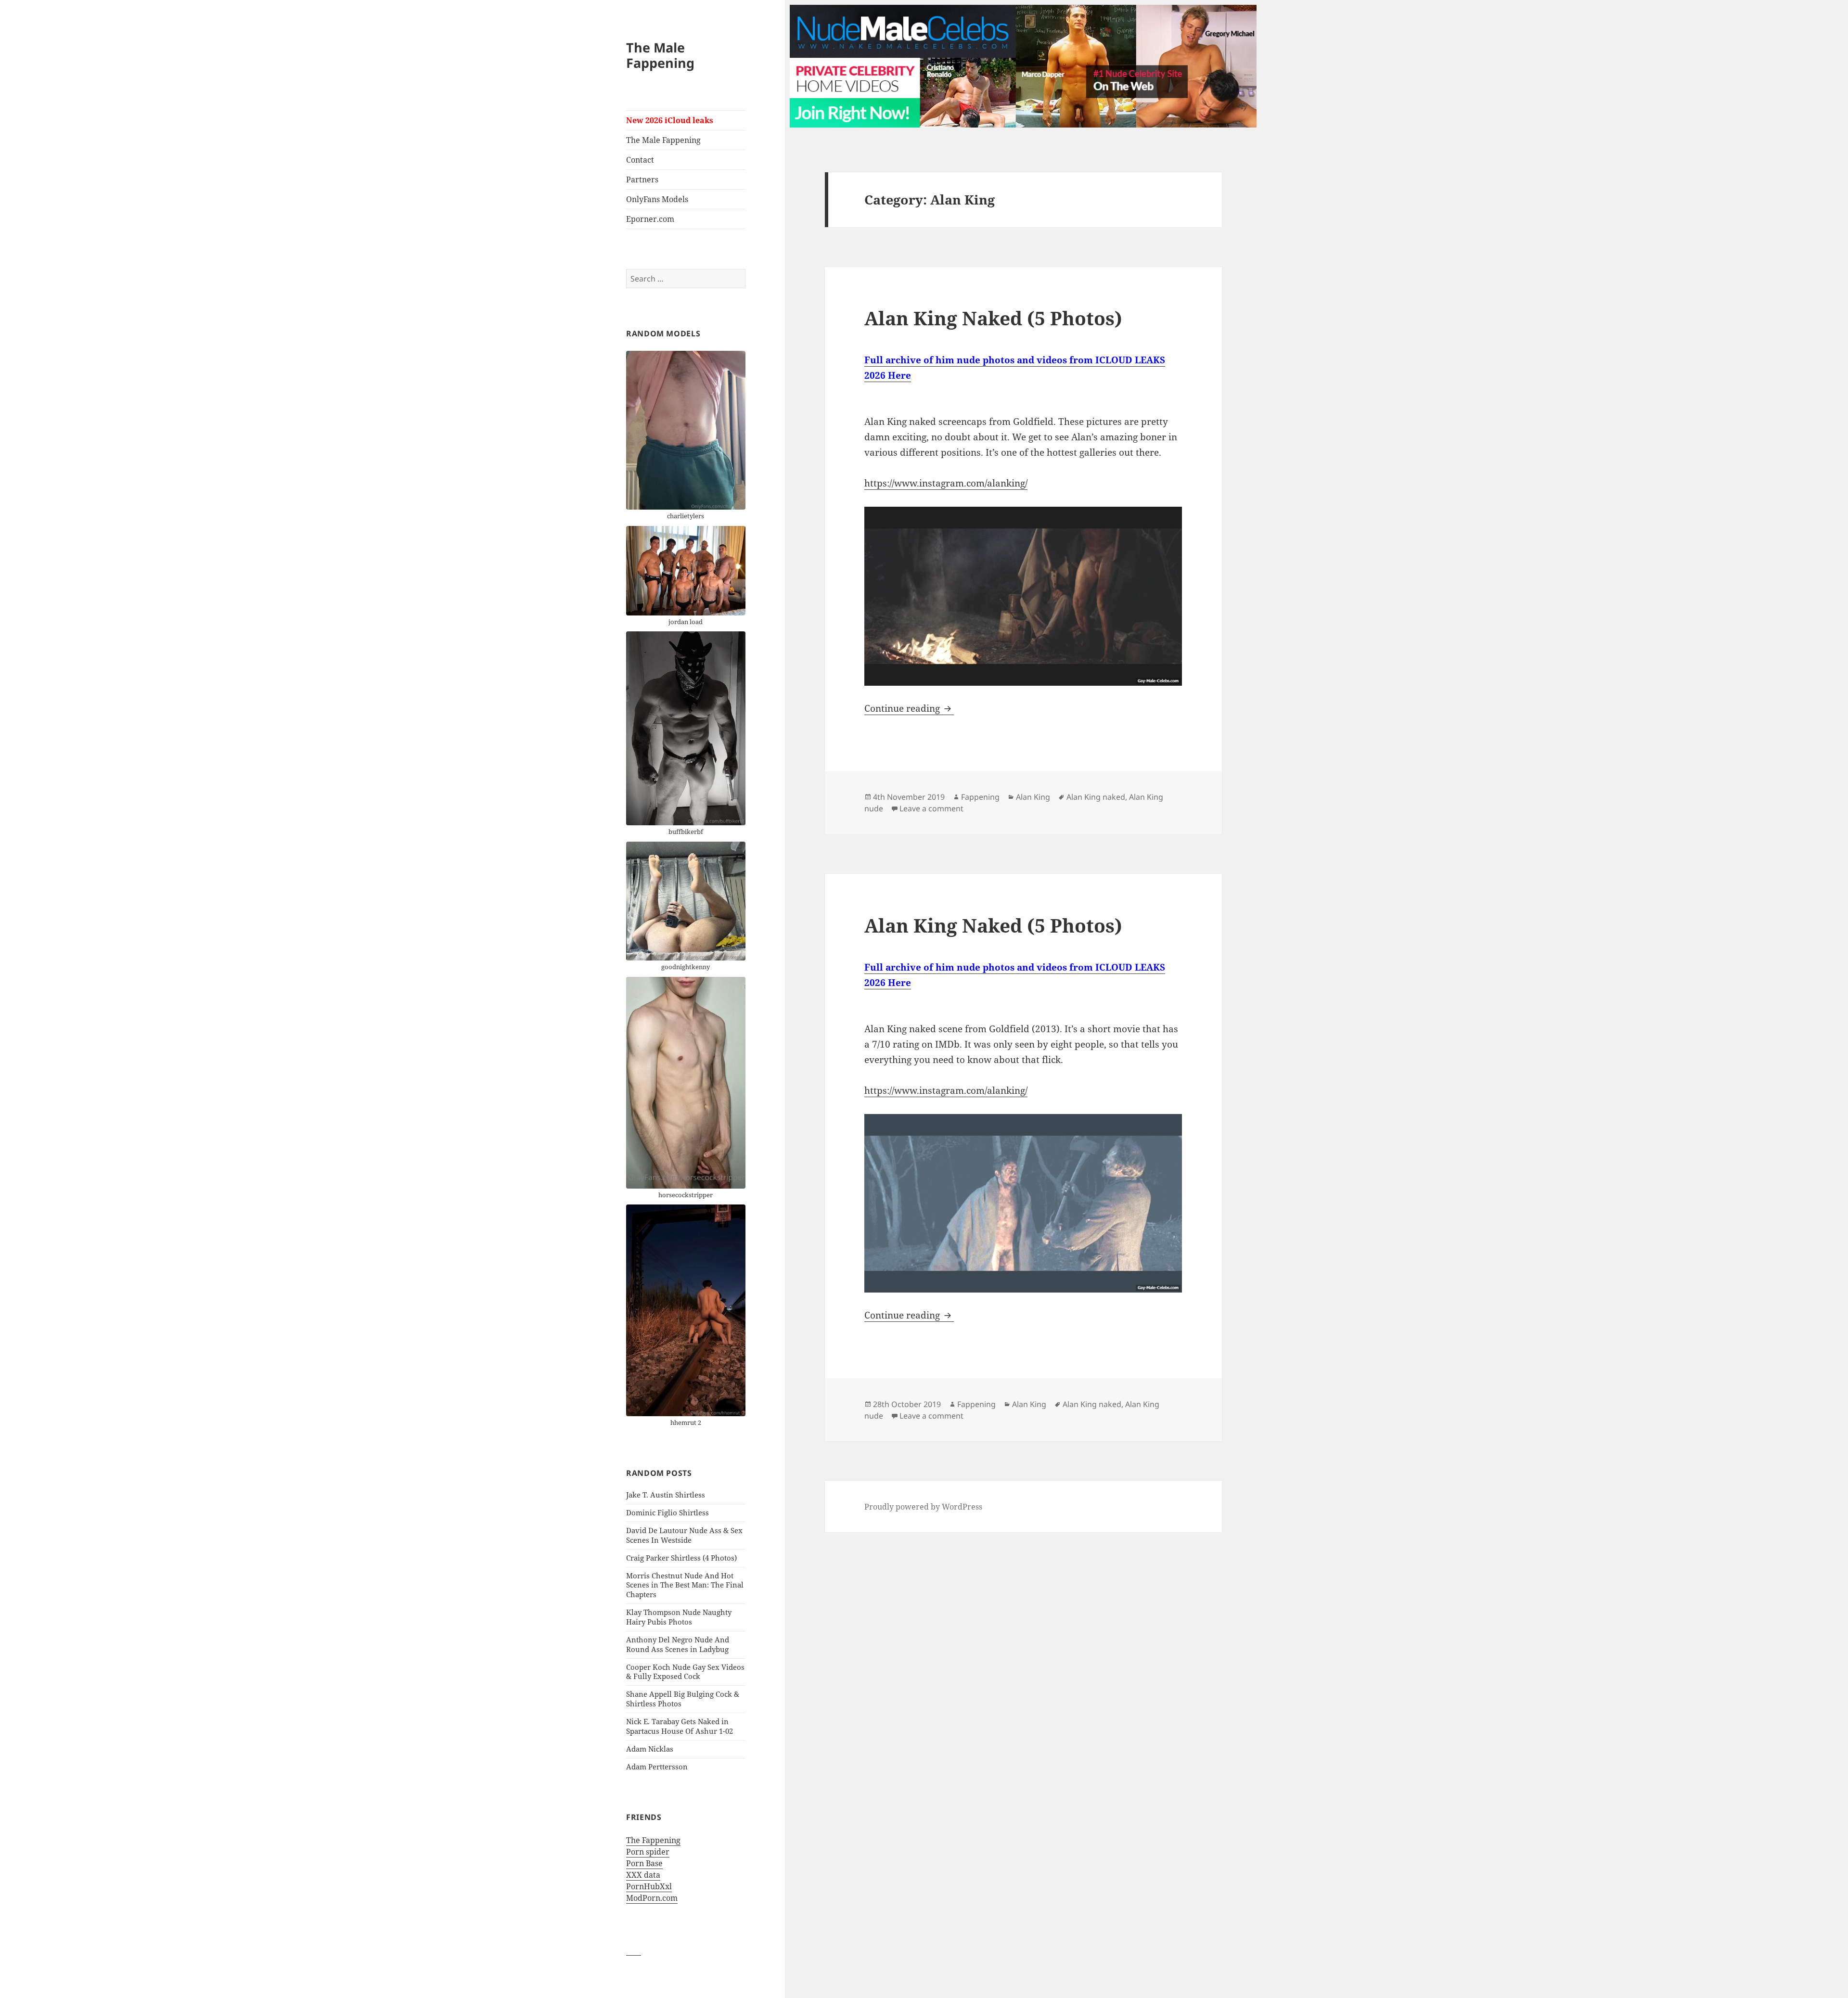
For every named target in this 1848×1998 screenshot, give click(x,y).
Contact (640, 160)
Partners (642, 179)
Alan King (1033, 797)
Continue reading (909, 708)
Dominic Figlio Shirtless (667, 1512)
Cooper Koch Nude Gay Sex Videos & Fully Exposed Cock (685, 1672)
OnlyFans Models (657, 199)
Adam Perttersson (657, 1767)
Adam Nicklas (650, 1749)
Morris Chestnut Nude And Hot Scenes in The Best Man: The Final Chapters (685, 1585)
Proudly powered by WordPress (923, 1507)
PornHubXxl (649, 1886)
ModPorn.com (652, 1898)
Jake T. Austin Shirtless (666, 1495)
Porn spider (648, 1852)
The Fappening (653, 1840)
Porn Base (644, 1863)
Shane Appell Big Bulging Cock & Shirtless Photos (683, 1699)
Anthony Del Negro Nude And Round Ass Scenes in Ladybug (678, 1644)
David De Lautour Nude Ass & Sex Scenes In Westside (684, 1535)
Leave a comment (931, 808)
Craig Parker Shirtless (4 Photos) (681, 1558)
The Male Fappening (660, 55)
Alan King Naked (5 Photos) (993, 318)
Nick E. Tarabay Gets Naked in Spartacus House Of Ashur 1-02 (680, 1726)
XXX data (643, 1875)
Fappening (980, 797)
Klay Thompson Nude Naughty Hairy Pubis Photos (679, 1617)
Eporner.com (650, 219)
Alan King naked (1096, 797)
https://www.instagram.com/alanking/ (946, 483)
